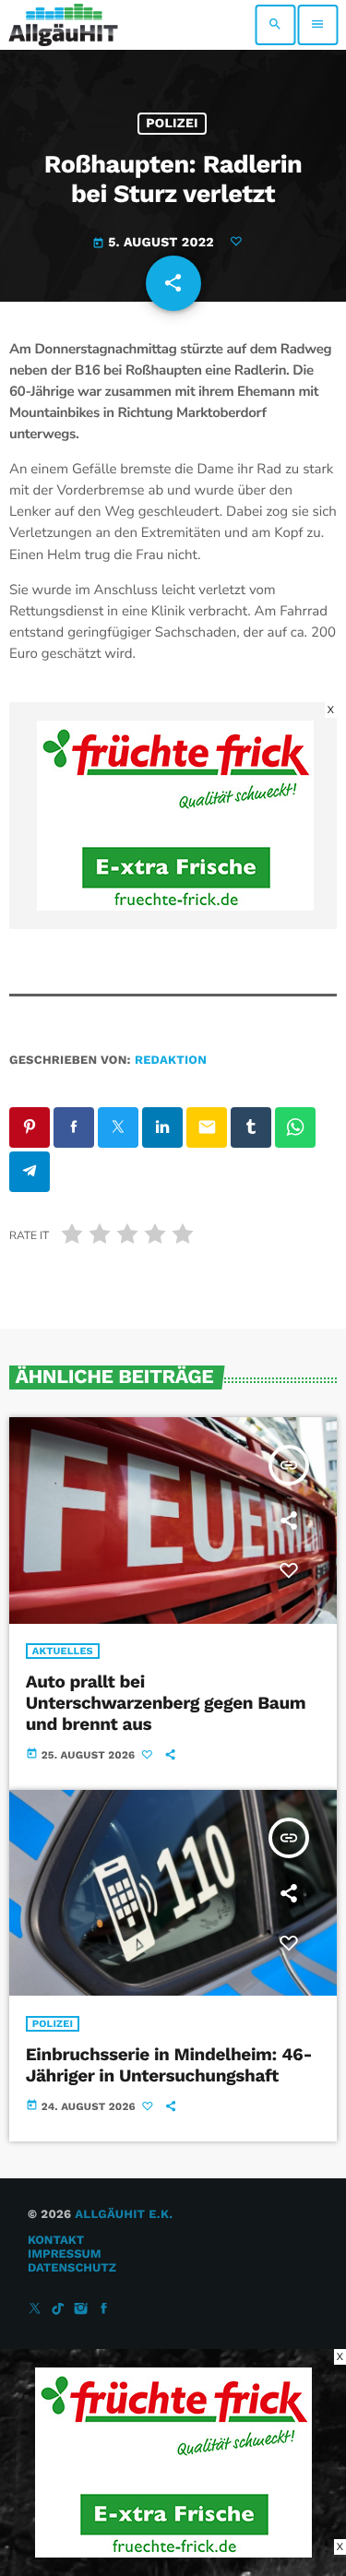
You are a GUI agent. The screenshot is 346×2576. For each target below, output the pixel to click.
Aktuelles (63, 1651)
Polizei (172, 124)
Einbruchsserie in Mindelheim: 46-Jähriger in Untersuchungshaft (169, 2065)
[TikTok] (58, 2310)
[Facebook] (104, 2310)
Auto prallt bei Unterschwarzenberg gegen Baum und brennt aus (166, 1703)
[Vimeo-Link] (63, 25)
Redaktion (171, 1061)
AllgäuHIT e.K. (124, 2215)
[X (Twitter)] (35, 2310)
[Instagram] (81, 2310)
